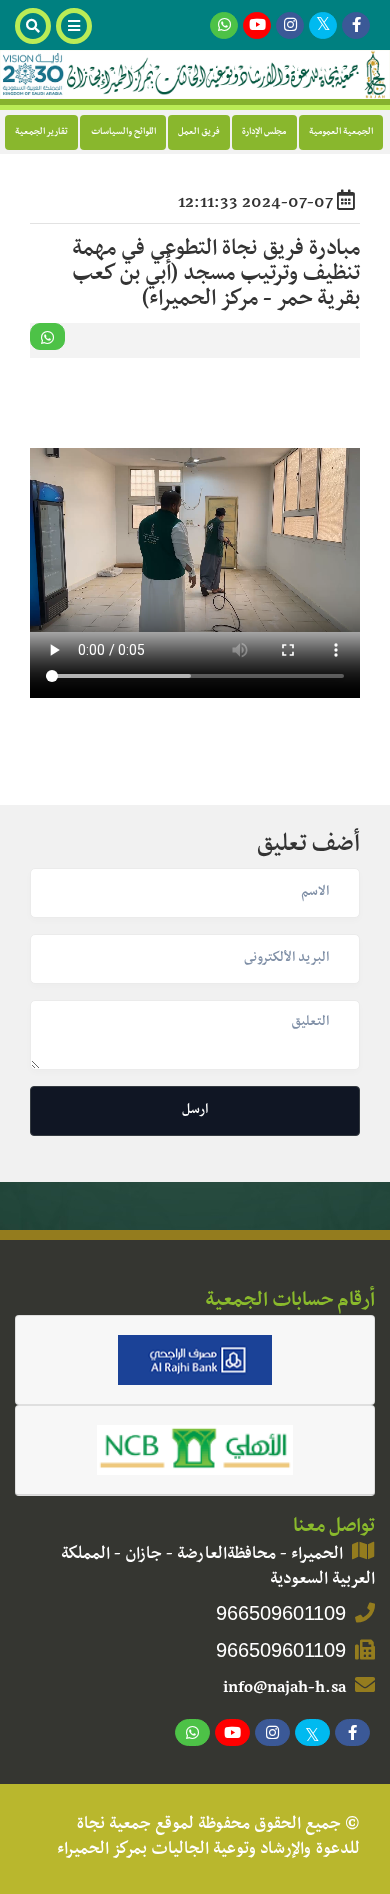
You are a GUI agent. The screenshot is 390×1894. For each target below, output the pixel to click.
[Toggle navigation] (76, 26)
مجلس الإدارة (264, 132)
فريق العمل (199, 132)
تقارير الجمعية (41, 132)
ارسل (195, 1111)
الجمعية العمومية (341, 132)
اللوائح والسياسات (123, 132)
